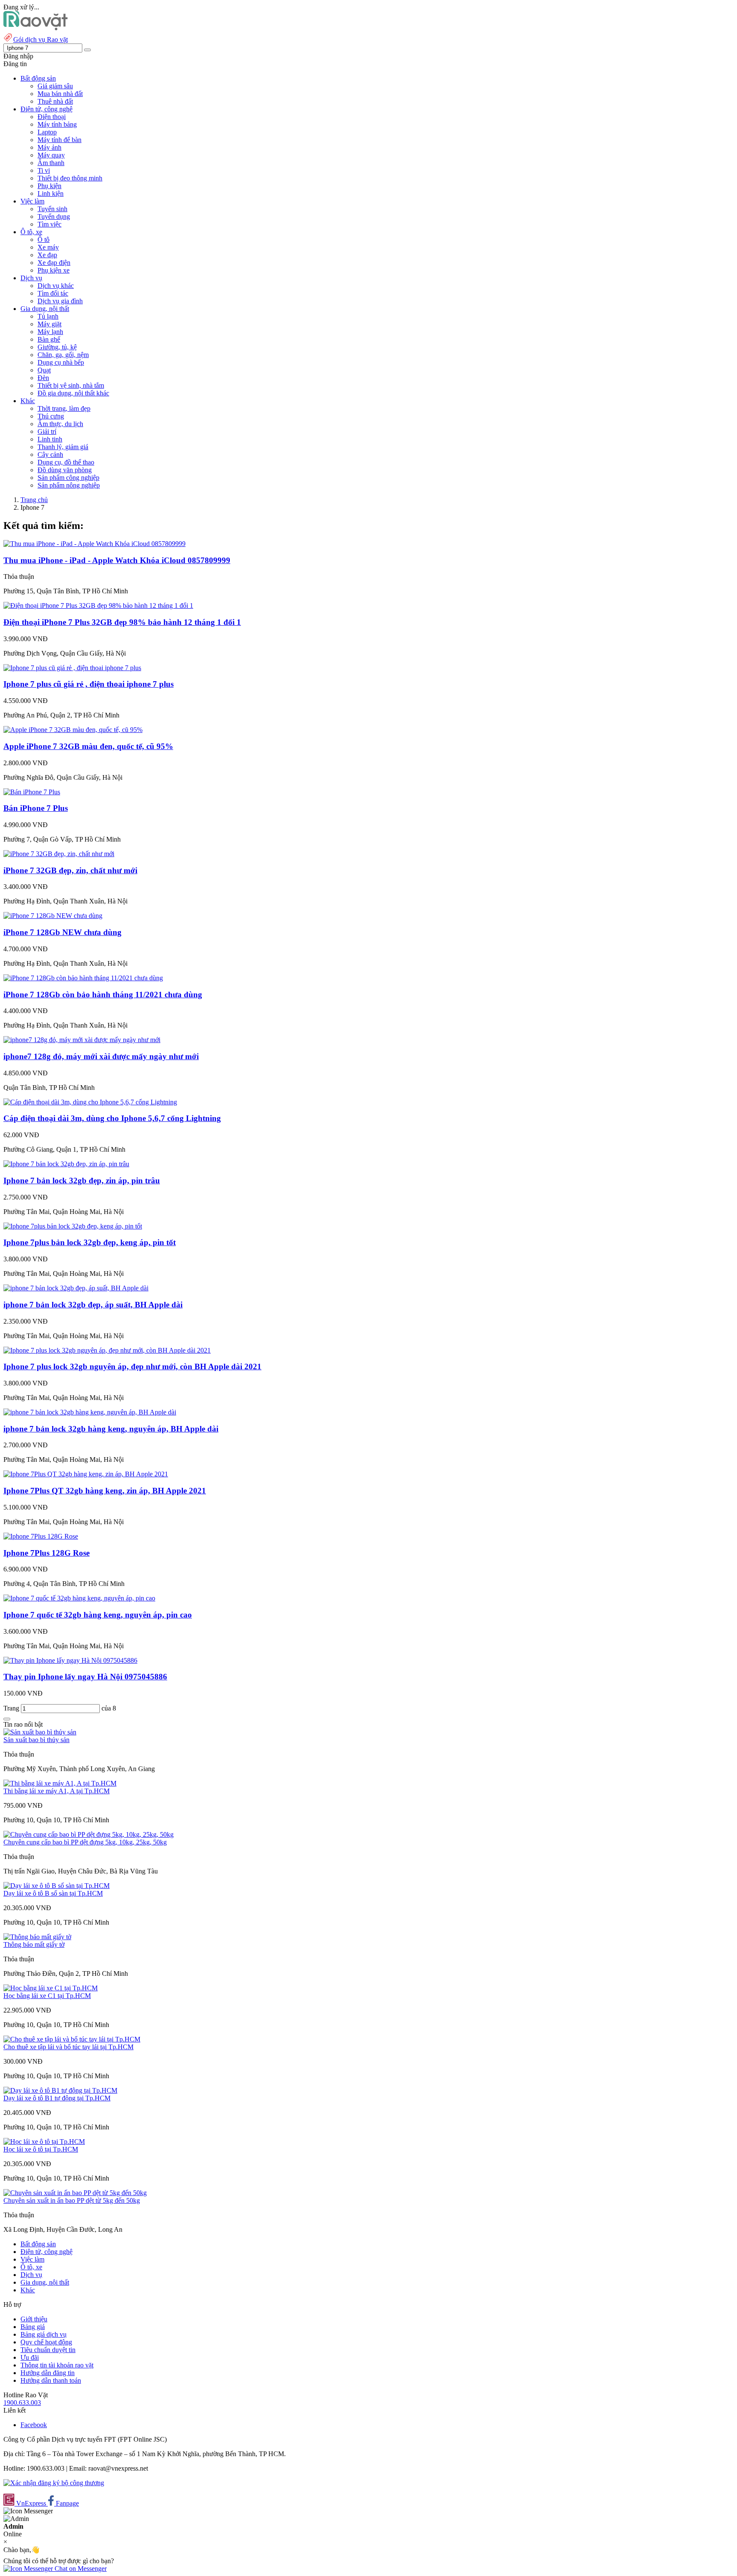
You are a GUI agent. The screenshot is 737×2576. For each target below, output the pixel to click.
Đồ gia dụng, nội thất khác (73, 393)
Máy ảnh (49, 147)
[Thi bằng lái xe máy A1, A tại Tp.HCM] (60, 1783)
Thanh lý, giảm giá (63, 447)
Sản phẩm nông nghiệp (69, 485)
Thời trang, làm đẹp (64, 408)
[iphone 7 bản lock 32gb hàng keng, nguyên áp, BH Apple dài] (90, 1412)
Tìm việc (49, 224)
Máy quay (51, 155)
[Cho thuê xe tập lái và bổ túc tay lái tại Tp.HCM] (72, 2039)
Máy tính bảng (57, 124)
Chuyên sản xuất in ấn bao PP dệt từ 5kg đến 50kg (72, 2200)
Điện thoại (52, 117)
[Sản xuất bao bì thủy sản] (40, 1732)
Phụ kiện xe (54, 270)
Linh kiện (51, 193)
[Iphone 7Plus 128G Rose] (41, 1536)
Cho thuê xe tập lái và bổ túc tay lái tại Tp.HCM (68, 2047)
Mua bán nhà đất (60, 94)
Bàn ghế (49, 339)
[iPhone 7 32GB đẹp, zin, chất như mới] (59, 854)
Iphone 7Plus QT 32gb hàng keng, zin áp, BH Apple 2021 (105, 1491)
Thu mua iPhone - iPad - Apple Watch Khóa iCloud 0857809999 (117, 560)
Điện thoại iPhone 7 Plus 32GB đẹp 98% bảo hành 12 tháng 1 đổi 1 (122, 622)
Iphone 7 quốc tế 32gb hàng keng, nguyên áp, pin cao (98, 1615)
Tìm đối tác (53, 293)
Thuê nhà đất (55, 101)
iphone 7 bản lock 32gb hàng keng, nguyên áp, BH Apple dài (111, 1429)
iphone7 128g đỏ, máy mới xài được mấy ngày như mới (101, 1056)
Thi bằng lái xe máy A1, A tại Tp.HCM (57, 1791)
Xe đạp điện (54, 263)
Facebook (34, 2425)
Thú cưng (51, 416)
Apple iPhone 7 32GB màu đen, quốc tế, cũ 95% (88, 746)
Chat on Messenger (80, 2569)
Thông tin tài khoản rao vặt (57, 2365)
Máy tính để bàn (59, 140)
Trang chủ (34, 500)
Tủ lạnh (48, 316)
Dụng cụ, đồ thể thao (66, 462)
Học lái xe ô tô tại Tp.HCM (41, 2149)
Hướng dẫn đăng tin (48, 2373)
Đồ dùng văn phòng (65, 470)
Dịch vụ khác (56, 286)
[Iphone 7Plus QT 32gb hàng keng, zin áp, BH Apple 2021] (86, 1474)
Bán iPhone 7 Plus (36, 808)
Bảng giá (33, 2327)
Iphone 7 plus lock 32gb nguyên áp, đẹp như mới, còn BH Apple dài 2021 (132, 1366)
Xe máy (48, 247)
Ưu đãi (30, 2357)
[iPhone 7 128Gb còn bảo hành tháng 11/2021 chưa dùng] (83, 978)
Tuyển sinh (52, 209)
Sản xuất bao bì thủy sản (36, 1740)
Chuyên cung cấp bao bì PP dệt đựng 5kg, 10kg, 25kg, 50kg (85, 1842)
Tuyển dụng (54, 216)
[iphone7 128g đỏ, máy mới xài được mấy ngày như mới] (82, 1040)
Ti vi (44, 170)
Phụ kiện (49, 186)
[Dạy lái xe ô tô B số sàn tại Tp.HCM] (57, 1886)
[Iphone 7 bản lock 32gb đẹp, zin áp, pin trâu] (66, 1164)
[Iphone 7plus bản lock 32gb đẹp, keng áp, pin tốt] (73, 1226)
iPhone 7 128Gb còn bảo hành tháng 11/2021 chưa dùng (103, 995)
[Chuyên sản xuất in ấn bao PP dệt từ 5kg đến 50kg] (75, 2193)
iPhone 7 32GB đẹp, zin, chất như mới (70, 870)
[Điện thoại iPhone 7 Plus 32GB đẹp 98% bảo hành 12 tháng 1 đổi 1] (98, 606)
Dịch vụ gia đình (60, 301)
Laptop (47, 132)
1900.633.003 (22, 2403)
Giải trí (47, 431)
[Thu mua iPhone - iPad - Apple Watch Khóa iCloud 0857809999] (94, 544)
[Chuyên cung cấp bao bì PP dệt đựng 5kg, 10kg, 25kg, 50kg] (88, 1834)
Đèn (43, 378)
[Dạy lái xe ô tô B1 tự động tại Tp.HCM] (60, 2090)
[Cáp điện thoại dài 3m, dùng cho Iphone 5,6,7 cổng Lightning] (90, 1102)
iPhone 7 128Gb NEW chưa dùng (62, 932)
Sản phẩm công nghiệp (68, 478)
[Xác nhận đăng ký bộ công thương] (54, 2483)
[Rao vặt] (36, 28)
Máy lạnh (50, 332)
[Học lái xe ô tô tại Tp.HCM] (44, 2142)
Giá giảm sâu (55, 86)
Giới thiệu (34, 2319)
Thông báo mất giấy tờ (34, 1944)
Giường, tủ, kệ (57, 347)
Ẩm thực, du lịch (60, 424)
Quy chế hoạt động (46, 2342)
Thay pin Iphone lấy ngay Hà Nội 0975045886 (85, 1677)
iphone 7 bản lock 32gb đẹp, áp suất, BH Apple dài (93, 1305)
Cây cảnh (50, 455)
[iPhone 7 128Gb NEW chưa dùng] (53, 916)
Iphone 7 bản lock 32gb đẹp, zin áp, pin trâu (82, 1181)
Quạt (44, 370)
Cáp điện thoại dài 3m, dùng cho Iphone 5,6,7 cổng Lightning (112, 1118)
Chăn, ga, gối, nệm (63, 355)
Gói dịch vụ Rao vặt (41, 39)
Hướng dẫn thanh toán (51, 2380)
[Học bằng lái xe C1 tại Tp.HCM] (51, 1988)
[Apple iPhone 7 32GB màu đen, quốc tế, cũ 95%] (73, 730)
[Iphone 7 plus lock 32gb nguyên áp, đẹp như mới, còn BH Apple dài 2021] (107, 1350)
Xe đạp (47, 255)
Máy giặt (49, 324)
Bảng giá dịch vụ (44, 2334)
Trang (12, 1708)
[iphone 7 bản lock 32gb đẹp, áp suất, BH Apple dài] (76, 1288)
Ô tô (44, 240)
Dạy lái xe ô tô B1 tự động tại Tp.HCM (57, 2098)
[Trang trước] (7, 1719)
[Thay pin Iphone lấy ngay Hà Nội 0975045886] (70, 1660)
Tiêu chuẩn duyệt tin (48, 2350)
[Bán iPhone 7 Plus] (32, 792)
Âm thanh (51, 163)
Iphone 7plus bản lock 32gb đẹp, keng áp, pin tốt (90, 1242)
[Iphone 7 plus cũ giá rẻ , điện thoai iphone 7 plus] (72, 668)
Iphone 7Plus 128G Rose (46, 1553)
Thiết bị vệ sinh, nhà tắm (71, 385)
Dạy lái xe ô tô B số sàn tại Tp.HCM (53, 1893)
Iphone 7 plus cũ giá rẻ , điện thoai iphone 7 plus (88, 684)
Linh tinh (50, 439)
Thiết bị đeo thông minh (70, 178)
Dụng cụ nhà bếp (61, 362)
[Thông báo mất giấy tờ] (37, 1937)
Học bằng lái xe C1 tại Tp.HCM (47, 1996)
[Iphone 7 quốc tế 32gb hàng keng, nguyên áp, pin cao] (79, 1598)
